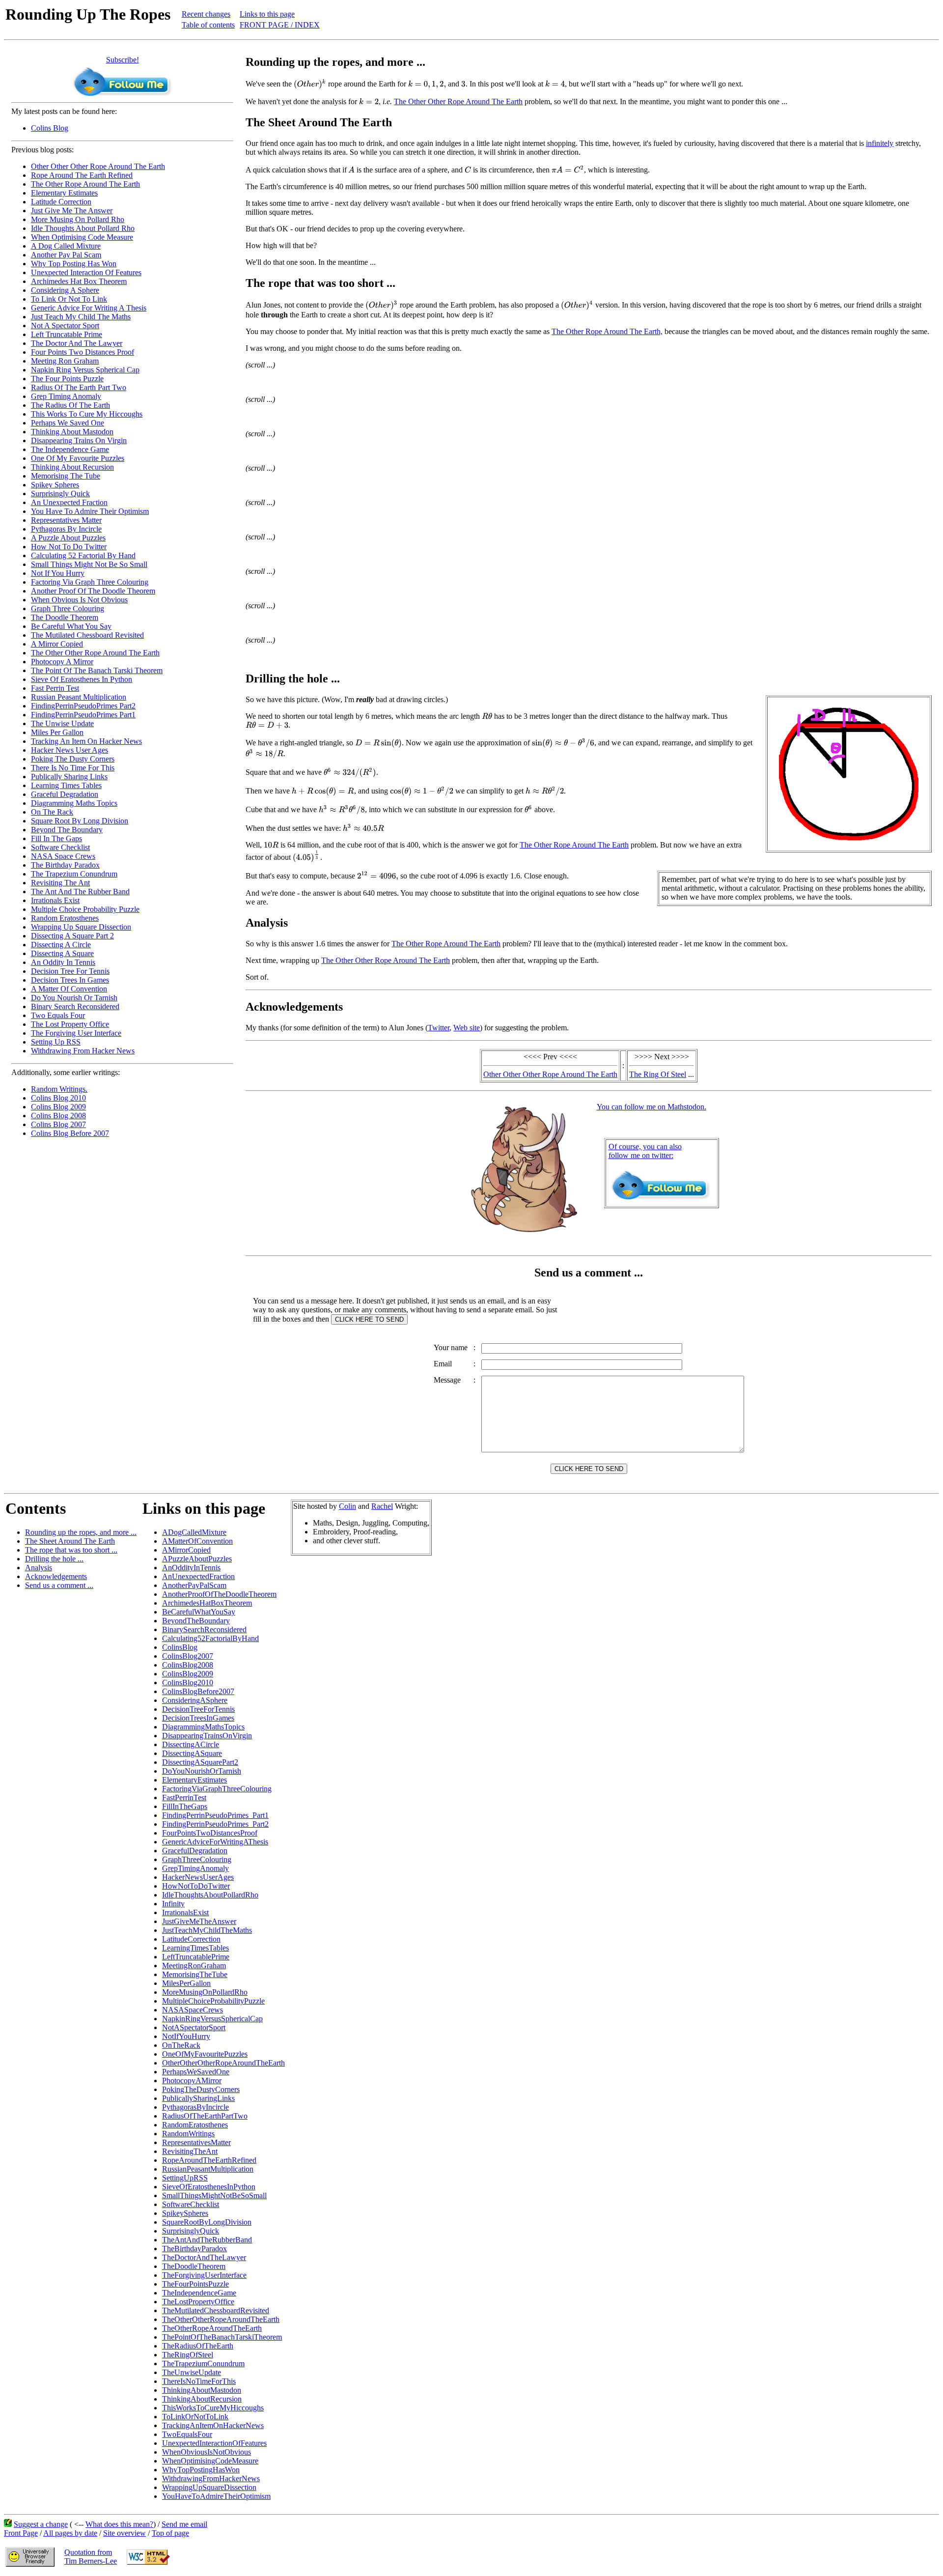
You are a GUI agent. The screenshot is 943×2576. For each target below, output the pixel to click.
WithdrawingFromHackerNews (211, 2478)
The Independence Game (70, 449)
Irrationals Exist (55, 900)
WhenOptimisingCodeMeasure (210, 2461)
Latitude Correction (61, 202)
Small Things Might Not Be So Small (89, 564)
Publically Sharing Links (69, 777)
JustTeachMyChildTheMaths (207, 1930)
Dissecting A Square (62, 953)
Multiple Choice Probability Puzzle (85, 909)
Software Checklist (60, 847)
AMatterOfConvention (197, 1541)
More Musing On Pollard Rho (78, 219)
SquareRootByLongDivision (207, 2222)
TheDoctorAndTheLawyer (204, 2257)
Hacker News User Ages (69, 750)
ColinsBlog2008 (188, 1665)
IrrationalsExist (185, 1912)
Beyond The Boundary (67, 830)
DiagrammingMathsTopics (203, 1727)
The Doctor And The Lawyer (77, 343)
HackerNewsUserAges (198, 1877)
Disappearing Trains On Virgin (79, 440)
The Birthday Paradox (65, 865)
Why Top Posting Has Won (74, 264)
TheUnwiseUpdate (192, 2372)
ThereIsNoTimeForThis (199, 2381)
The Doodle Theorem (65, 617)
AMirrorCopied (186, 1550)
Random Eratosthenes (65, 918)
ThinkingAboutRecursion (202, 2399)
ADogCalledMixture (194, 1532)
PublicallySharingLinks (198, 2098)
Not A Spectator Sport (65, 326)
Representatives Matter (66, 520)
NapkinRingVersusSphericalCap (212, 2019)
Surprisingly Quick (60, 494)
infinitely (880, 143)
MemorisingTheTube (195, 1974)
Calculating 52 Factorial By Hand (83, 555)
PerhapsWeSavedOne (196, 2072)
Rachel (382, 1506)
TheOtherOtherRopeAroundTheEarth (221, 2319)
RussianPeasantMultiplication (208, 2169)
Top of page (170, 2533)
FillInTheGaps (185, 1806)
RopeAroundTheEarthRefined (209, 2160)
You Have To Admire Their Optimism (90, 511)
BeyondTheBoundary (196, 1621)
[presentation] (310, 84)
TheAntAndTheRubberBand (207, 2240)
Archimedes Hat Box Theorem (79, 281)
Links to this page (267, 14)
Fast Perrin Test (55, 688)
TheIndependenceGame (199, 2293)
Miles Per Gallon (57, 732)
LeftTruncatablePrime (196, 1957)
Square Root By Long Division (80, 821)
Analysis (39, 1568)
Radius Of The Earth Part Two (79, 387)
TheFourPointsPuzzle (195, 2284)
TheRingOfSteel (188, 2355)
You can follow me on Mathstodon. (652, 1107)
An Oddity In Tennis (63, 962)
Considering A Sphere (65, 290)
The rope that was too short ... (71, 1550)
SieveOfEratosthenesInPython (209, 2187)
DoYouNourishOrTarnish (202, 1771)
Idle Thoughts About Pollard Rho (83, 228)
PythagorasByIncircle (195, 2107)
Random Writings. (59, 1089)
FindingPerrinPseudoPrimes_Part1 (215, 1815)
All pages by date (70, 2533)
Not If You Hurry (58, 573)
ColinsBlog (180, 1647)
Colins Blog (50, 128)
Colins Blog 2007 (58, 1124)
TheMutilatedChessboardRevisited (216, 2310)
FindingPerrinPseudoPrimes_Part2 (215, 1824)
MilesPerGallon (186, 1983)
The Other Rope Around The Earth (85, 184)
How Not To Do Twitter (69, 547)
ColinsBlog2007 (188, 1656)
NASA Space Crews (63, 856)
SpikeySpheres (185, 2213)
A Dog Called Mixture (66, 246)
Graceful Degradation (65, 794)
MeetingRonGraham (194, 1966)
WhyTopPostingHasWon (201, 2470)
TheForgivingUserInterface (204, 2275)
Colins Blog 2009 (58, 1107)
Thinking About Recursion (72, 467)
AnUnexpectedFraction (198, 1576)
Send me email (184, 2524)
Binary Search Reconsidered (75, 1006)
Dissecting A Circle (61, 945)
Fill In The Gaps (56, 838)
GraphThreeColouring (197, 1859)
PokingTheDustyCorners (201, 2089)
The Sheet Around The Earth (70, 1541)
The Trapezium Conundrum (74, 874)
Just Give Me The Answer (72, 211)
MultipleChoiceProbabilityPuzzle (213, 2001)
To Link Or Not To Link (69, 299)
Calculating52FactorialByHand (210, 1638)
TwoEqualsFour (187, 2434)
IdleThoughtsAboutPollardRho (210, 1895)
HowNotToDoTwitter (196, 1886)
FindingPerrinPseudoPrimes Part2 (83, 706)
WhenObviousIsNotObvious (207, 2452)
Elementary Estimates (64, 193)
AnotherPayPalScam (194, 1585)
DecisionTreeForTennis (198, 1709)
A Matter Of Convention (69, 989)
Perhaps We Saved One (68, 423)
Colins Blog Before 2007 (70, 1133)
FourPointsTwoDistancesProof (210, 1833)
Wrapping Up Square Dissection (81, 927)
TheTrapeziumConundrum (203, 2364)
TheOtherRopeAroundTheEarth (212, 2328)
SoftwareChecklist (191, 2204)
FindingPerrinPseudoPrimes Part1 (83, 715)
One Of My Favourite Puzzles (78, 458)
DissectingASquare (192, 1753)
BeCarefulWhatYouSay (199, 1612)
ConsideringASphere (195, 1700)
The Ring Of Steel (658, 1074)
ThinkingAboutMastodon (202, 2390)
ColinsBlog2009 (188, 1674)
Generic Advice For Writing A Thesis (89, 308)
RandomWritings (188, 2134)
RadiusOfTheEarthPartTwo (205, 2116)
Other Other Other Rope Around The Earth (98, 166)
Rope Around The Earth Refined (82, 175)
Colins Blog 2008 (58, 1116)
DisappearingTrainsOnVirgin (207, 1736)
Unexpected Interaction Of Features (86, 272)
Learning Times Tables (66, 785)
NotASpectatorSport (194, 2027)
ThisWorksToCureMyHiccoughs (213, 2408)
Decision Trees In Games (70, 980)
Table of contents (208, 25)
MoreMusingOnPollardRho (205, 1992)
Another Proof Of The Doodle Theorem (93, 591)
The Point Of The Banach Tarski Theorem (97, 670)
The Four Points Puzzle (67, 379)
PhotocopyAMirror (192, 2081)
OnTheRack (181, 2045)
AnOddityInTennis (191, 1568)
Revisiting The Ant (60, 883)
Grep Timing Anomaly (66, 396)
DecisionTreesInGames (198, 1718)
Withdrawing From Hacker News (83, 1051)
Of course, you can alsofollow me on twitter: (645, 1151)
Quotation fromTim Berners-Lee (91, 2557)
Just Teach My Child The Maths (81, 317)
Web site (467, 1028)
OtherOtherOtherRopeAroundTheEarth (223, 2063)
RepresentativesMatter (196, 2142)
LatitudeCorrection (191, 1939)
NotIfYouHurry (186, 2036)
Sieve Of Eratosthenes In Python (82, 679)
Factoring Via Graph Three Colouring (90, 582)
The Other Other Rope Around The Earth (95, 653)
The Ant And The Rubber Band (80, 892)
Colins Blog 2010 (58, 1098)
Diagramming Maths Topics (74, 803)
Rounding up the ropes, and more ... (81, 1532)
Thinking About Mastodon (72, 432)
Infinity (173, 1904)
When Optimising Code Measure (82, 237)
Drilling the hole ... (54, 1559)
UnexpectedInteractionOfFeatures (214, 2443)
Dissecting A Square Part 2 (72, 936)
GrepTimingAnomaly (195, 1868)
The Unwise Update (62, 723)
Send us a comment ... (59, 1585)
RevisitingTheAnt (190, 2151)
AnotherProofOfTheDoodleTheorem (219, 1594)
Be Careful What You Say (71, 626)
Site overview (125, 2533)
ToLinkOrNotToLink (195, 2417)
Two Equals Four (58, 1015)
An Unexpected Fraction (69, 502)
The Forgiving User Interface (76, 1033)
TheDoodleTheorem (194, 2266)
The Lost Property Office (70, 1024)
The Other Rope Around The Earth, (607, 331)
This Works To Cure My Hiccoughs (87, 414)
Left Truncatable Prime (67, 334)
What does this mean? (119, 2524)
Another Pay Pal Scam (66, 255)
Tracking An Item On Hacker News (86, 741)
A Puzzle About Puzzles (68, 538)
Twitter (439, 1028)
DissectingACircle (191, 1744)
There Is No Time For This (73, 768)
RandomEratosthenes (195, 2125)
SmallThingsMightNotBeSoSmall (214, 2195)
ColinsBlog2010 (188, 1683)
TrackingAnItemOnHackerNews (213, 2425)
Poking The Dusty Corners (73, 759)
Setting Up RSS (56, 1042)
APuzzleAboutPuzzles (197, 1559)
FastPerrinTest (184, 1798)
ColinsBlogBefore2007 (198, 1691)
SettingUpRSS (185, 2178)
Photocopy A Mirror (62, 662)
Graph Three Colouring (68, 609)
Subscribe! (123, 60)
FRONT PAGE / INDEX (280, 25)
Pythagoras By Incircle (66, 529)
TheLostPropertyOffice (198, 2302)
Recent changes (206, 14)
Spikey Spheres (55, 485)
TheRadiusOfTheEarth (198, 2346)
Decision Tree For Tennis (70, 971)
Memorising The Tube (66, 476)
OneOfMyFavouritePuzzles (205, 2054)
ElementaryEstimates (194, 1780)
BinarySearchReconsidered (204, 1629)
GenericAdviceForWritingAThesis (215, 1842)
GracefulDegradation (195, 1851)
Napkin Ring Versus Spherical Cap (85, 370)
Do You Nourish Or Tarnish (74, 998)
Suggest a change (41, 2524)
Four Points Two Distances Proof (83, 352)
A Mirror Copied (57, 644)
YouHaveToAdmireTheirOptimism (216, 2496)
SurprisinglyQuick (191, 2231)
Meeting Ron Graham (65, 361)
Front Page (21, 2533)
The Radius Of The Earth (70, 405)
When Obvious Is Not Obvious (79, 600)
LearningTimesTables (195, 1948)
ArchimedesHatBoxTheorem (207, 1603)
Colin (347, 1506)
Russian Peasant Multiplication (79, 697)
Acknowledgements (56, 1576)
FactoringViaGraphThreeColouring (217, 1789)
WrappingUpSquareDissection (209, 2487)
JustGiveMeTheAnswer (199, 1921)
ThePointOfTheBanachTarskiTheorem (222, 2337)
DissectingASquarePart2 (200, 1762)
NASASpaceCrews (193, 2010)
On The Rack (52, 812)
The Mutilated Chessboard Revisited (87, 635)
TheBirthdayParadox (194, 2249)
